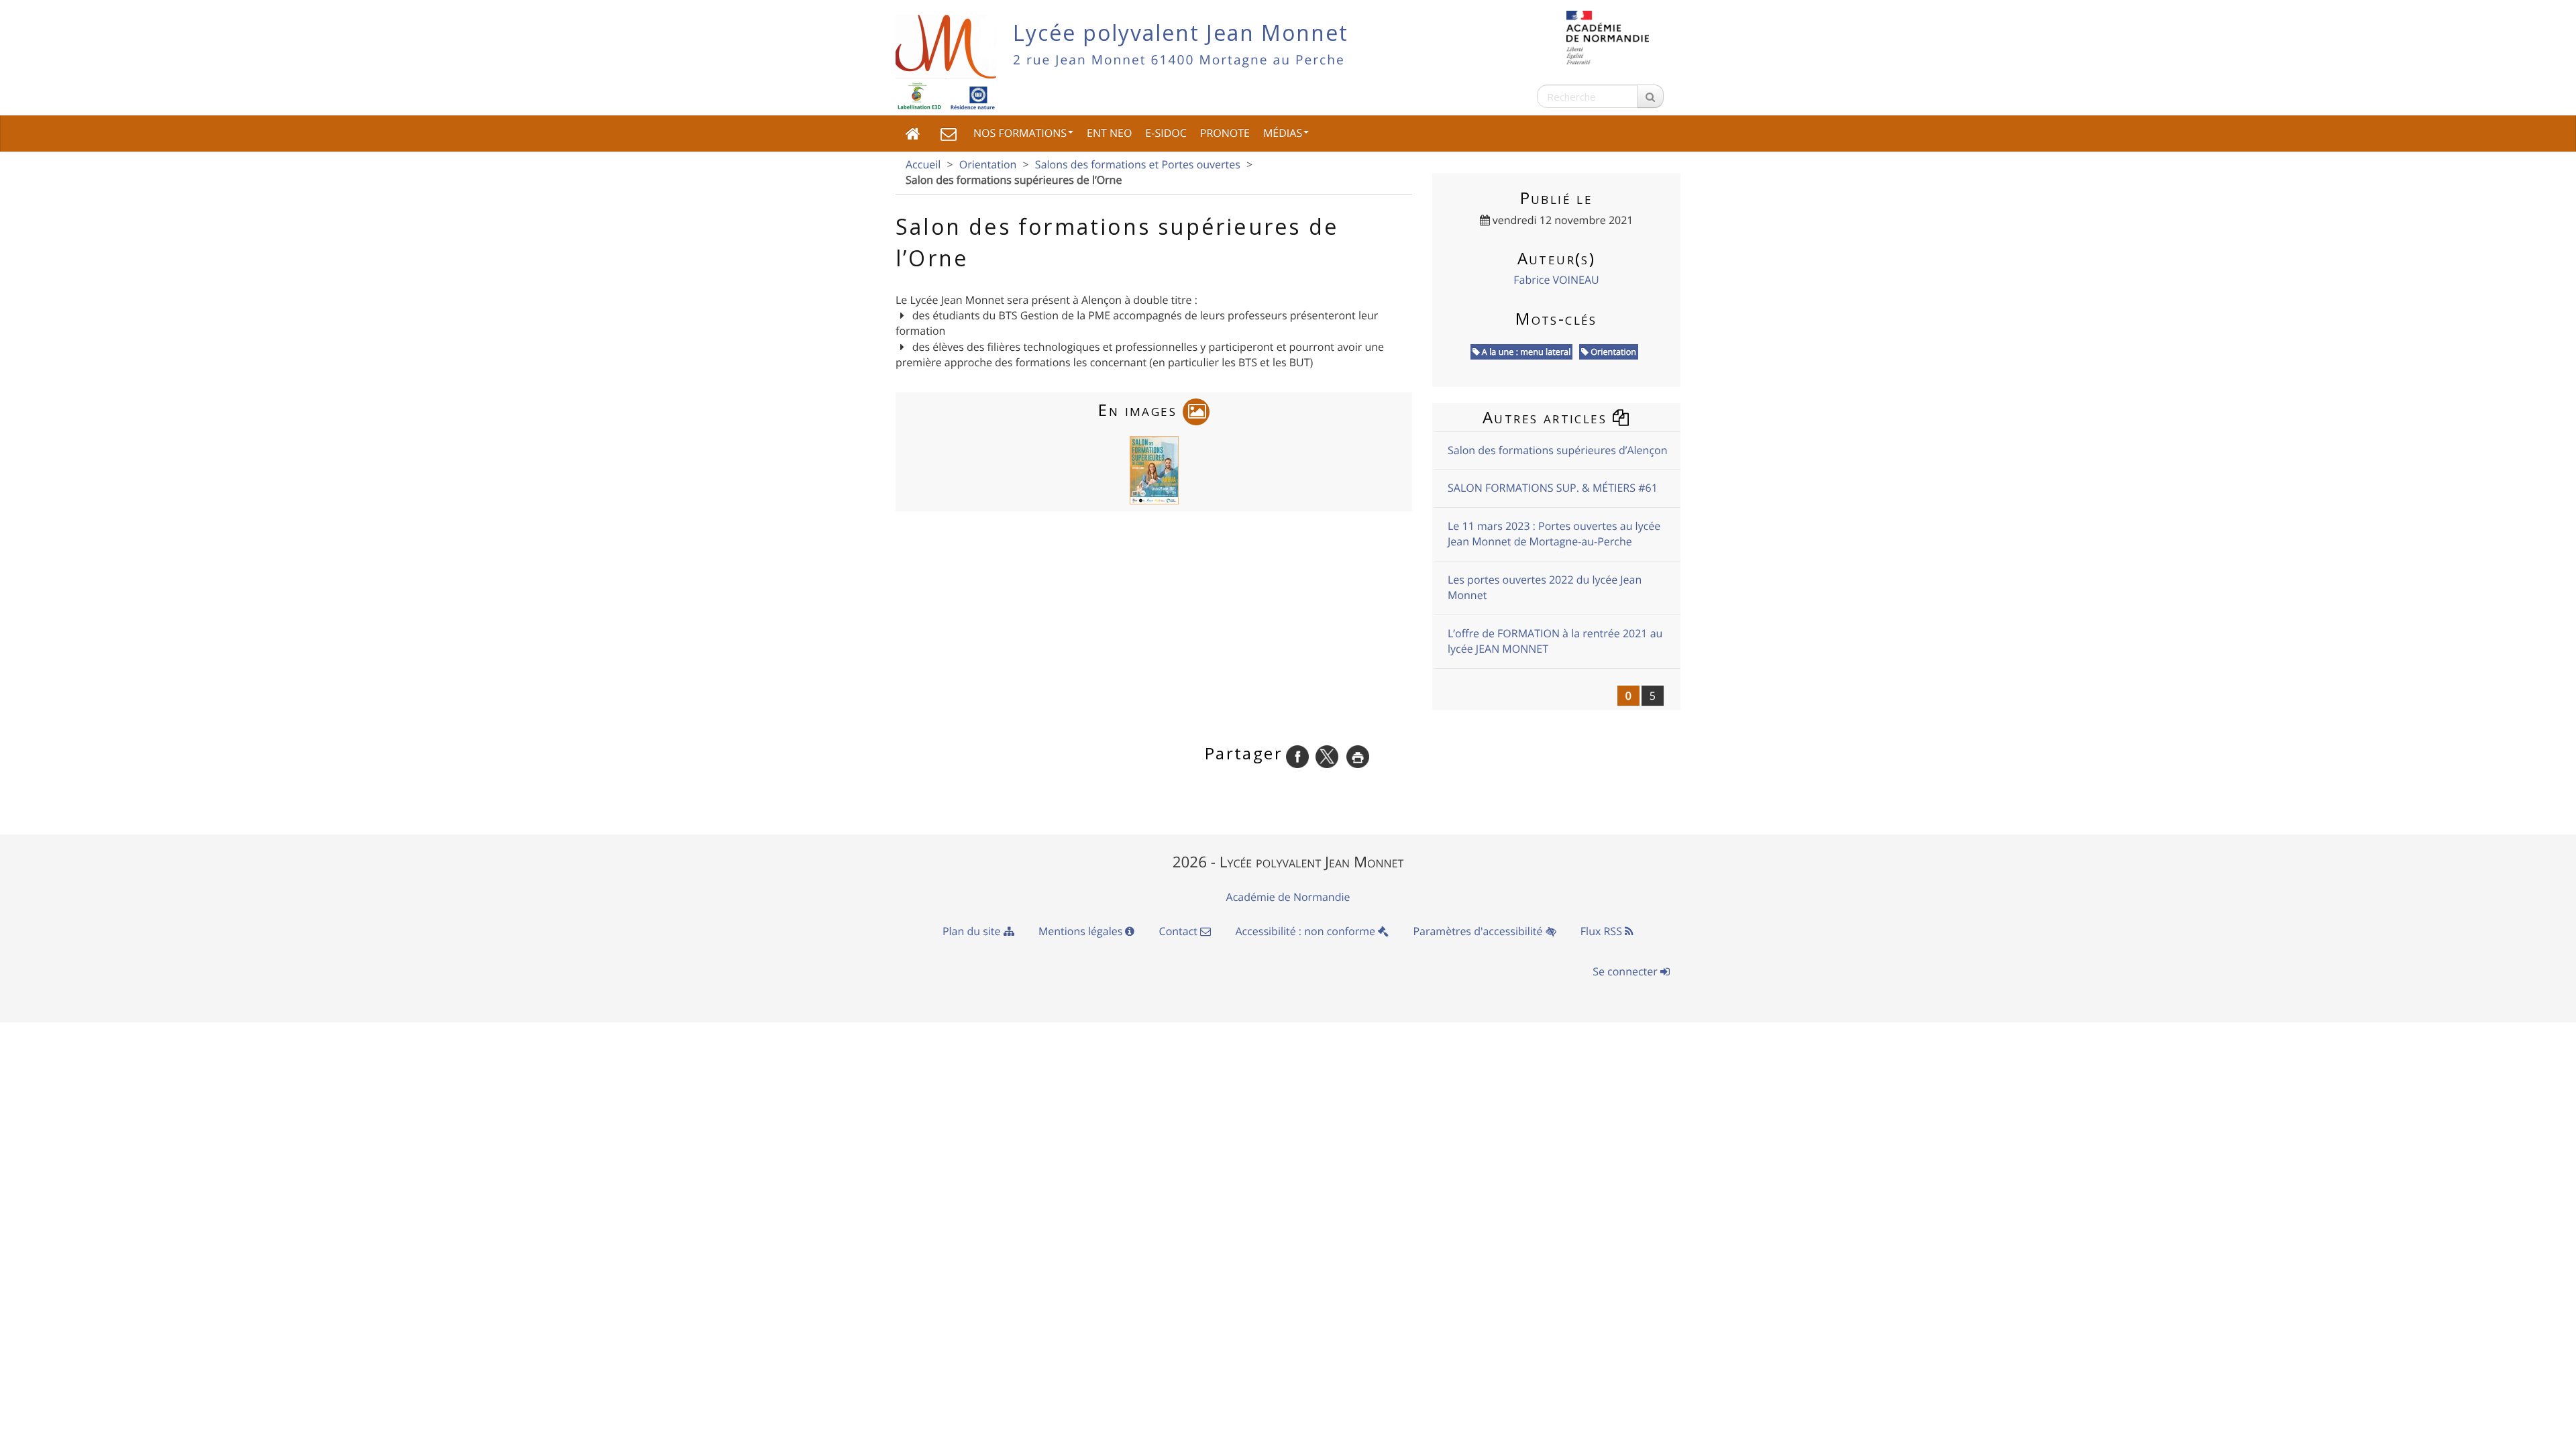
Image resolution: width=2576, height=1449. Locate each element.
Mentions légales (1082, 931)
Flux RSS (1603, 931)
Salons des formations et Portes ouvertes (1138, 164)
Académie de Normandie (1288, 897)
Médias (1283, 133)
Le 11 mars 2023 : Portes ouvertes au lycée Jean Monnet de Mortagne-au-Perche (1554, 534)
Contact (1180, 931)
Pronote (1225, 133)
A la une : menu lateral (1525, 352)
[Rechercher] (1650, 96)
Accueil (923, 164)
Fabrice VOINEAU (1556, 280)
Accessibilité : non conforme (1306, 931)
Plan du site (973, 931)
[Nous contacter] (949, 133)
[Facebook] (1297, 755)
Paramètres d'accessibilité (1479, 931)
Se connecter (1626, 971)
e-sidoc (1166, 133)
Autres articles (1547, 417)
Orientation (988, 164)
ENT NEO (1109, 133)
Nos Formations (1020, 133)
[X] (1327, 755)
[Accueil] (913, 133)
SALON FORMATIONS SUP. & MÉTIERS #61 (1553, 488)
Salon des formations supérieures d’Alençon (1558, 450)
